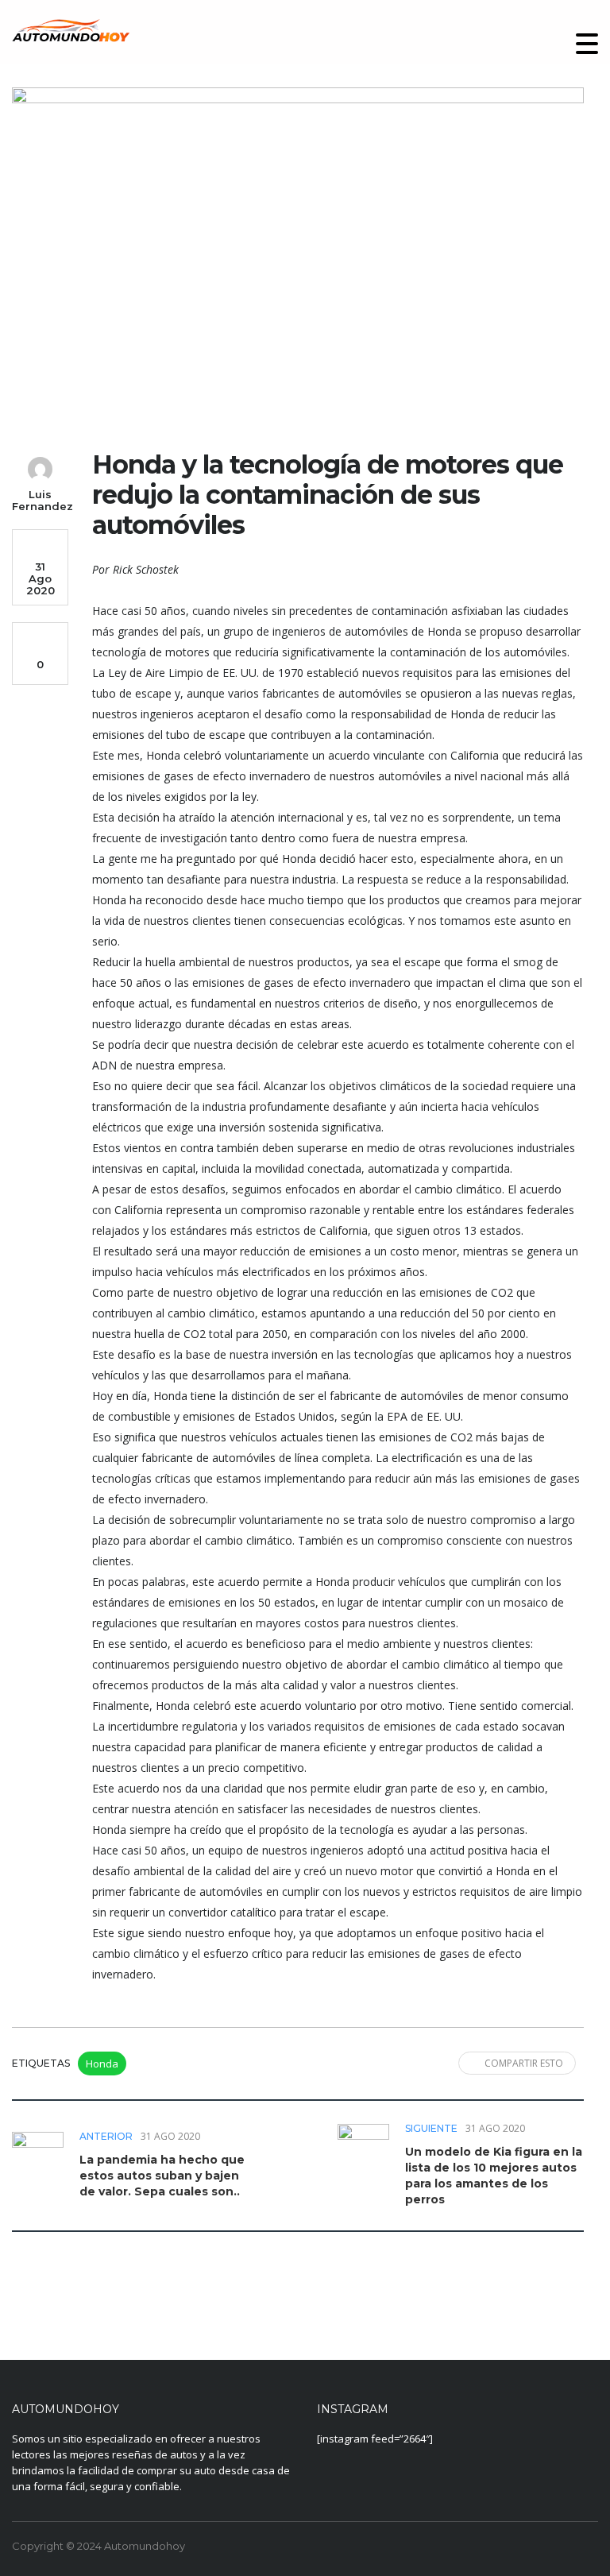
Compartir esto (524, 2063)
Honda (102, 2064)
